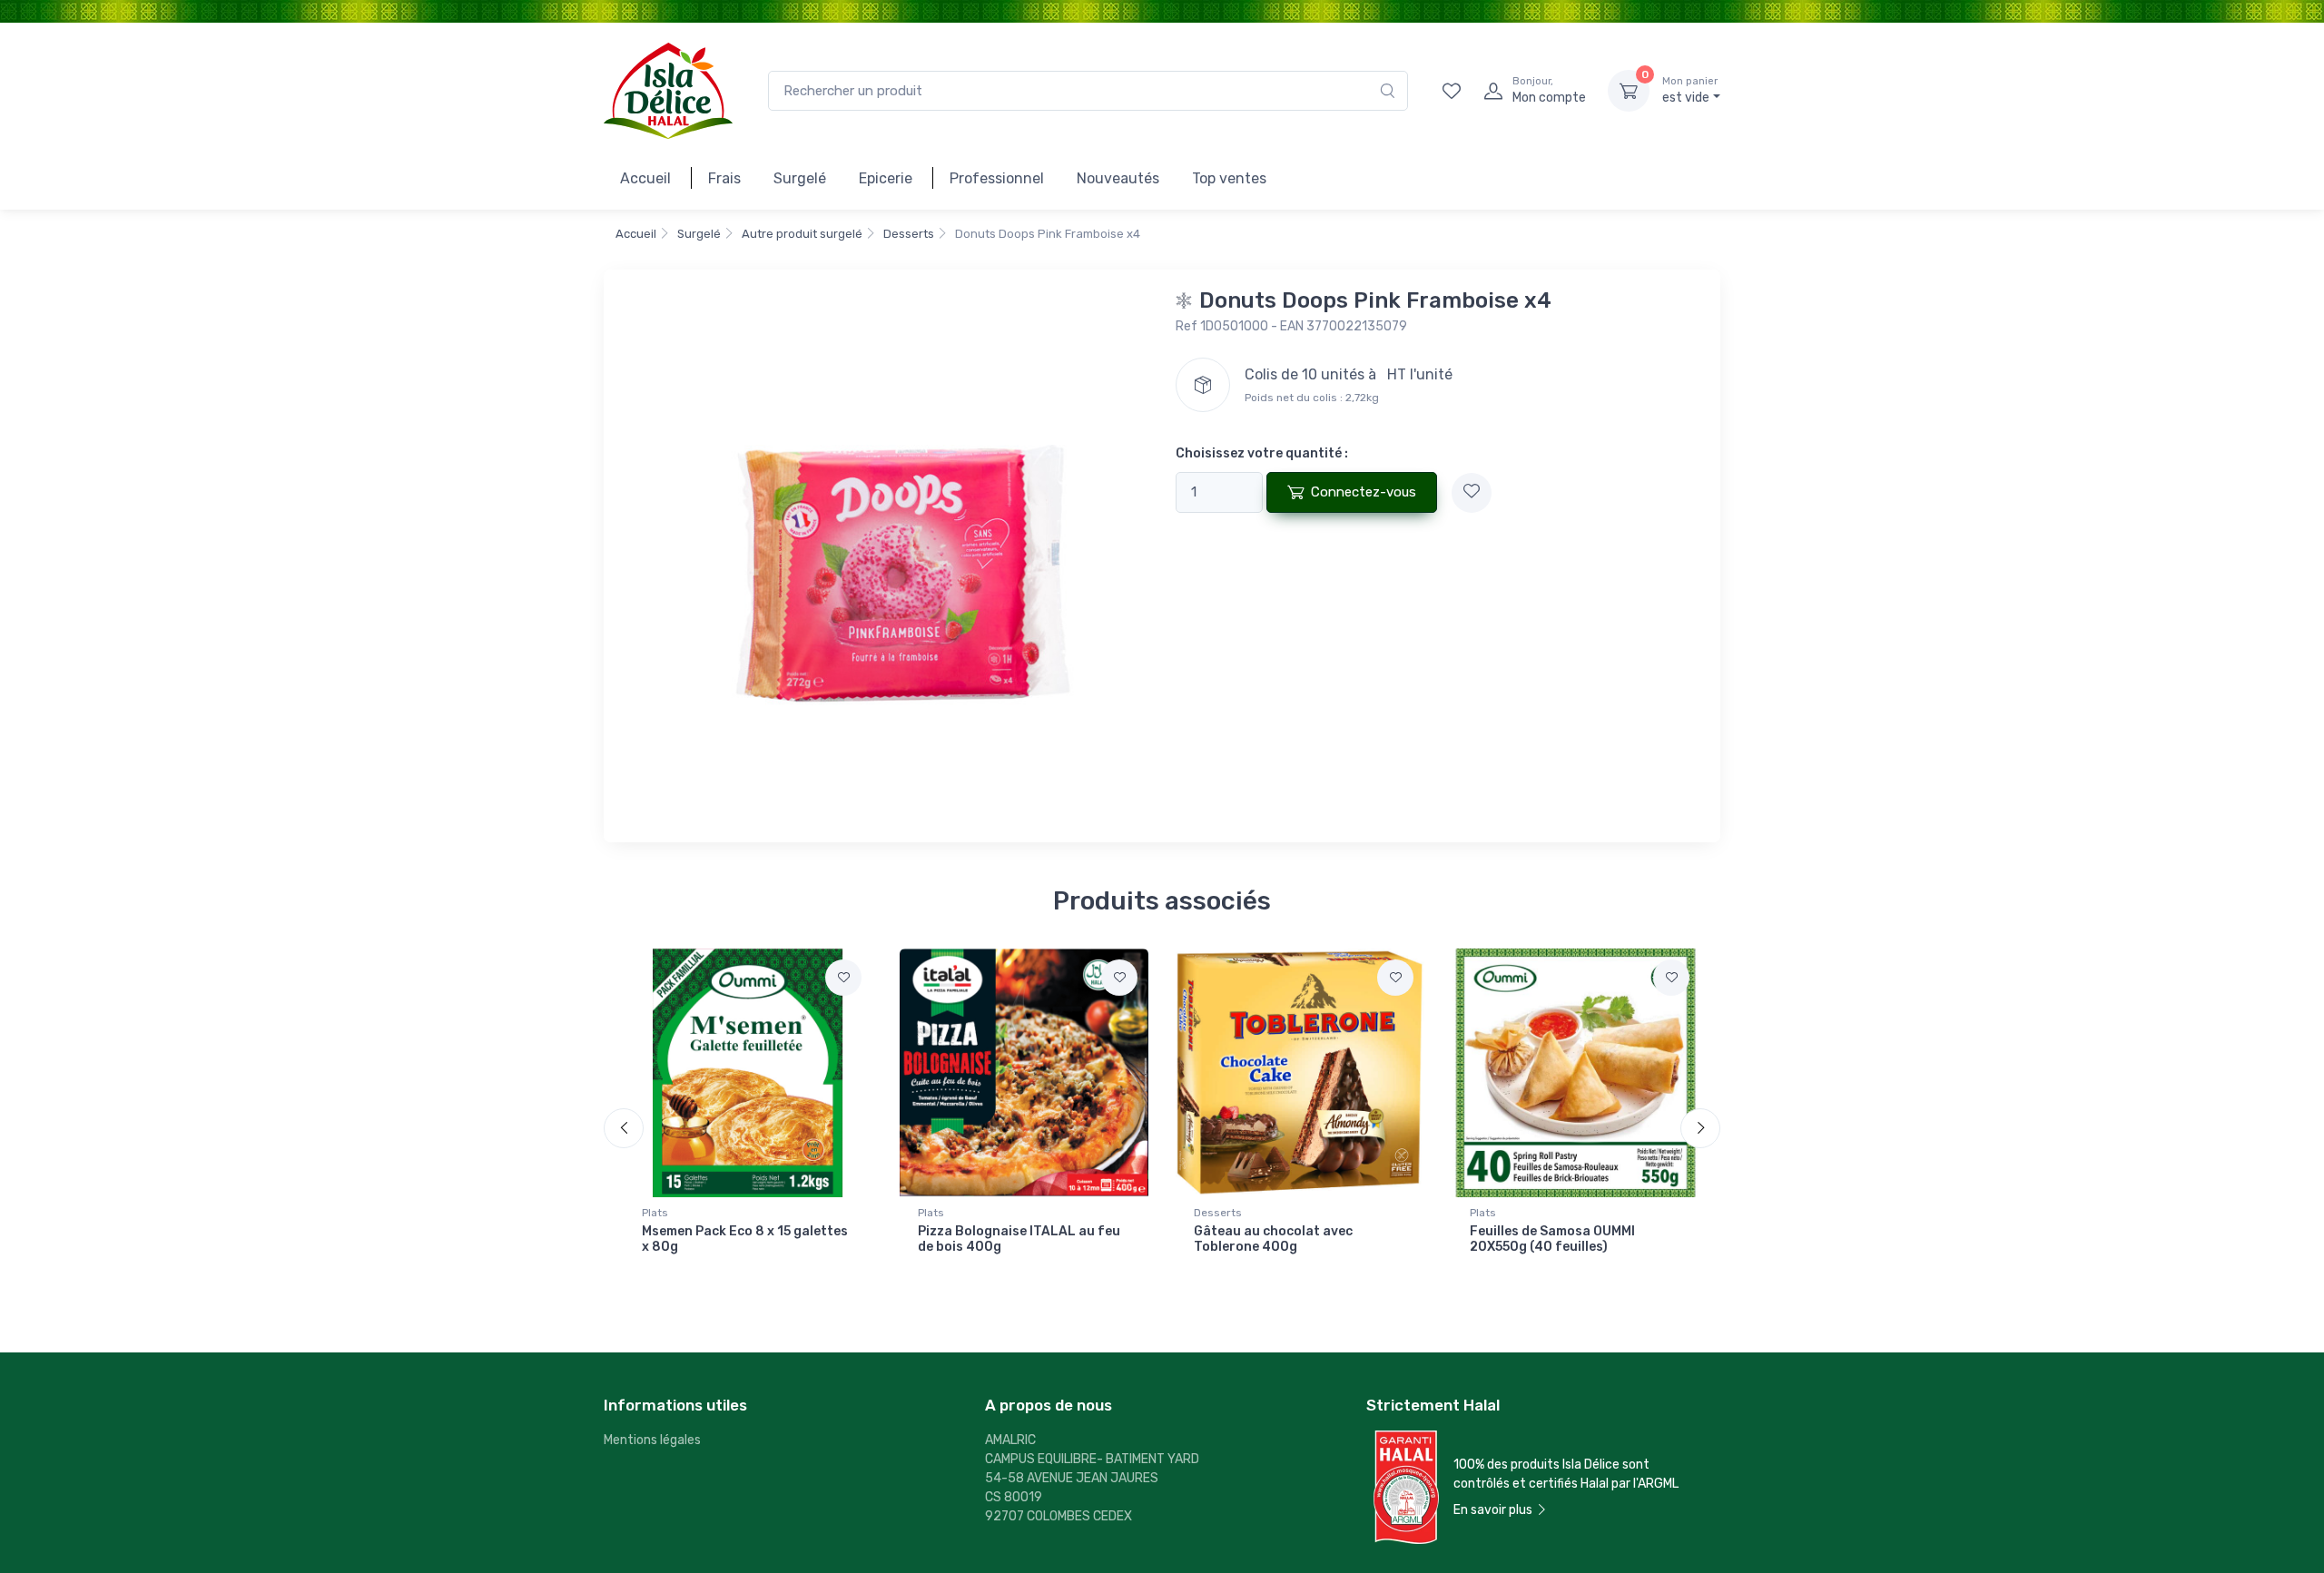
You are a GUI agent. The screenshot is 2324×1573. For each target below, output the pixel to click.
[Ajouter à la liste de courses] (1472, 493)
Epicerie (886, 178)
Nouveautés (1118, 178)
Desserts (909, 234)
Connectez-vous (1364, 492)
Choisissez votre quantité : (1262, 453)
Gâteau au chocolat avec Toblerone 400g (1273, 1239)
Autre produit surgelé (802, 234)
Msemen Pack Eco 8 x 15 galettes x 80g (745, 1239)
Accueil (645, 178)
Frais (724, 178)
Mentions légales (652, 1440)
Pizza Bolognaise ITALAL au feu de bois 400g (1019, 1239)
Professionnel (997, 178)
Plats (655, 1213)
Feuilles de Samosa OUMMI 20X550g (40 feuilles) (1552, 1239)
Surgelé (800, 178)
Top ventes (1229, 178)
